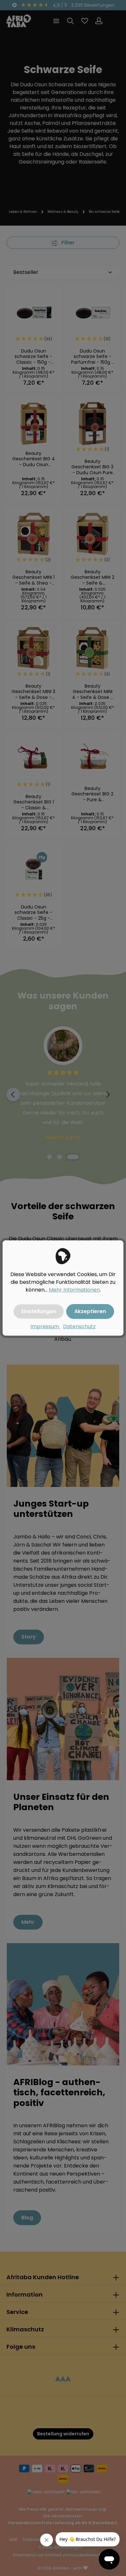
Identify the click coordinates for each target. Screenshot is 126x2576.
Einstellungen (39, 1311)
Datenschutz (79, 1326)
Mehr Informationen (74, 1290)
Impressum (45, 1326)
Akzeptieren (90, 1311)
